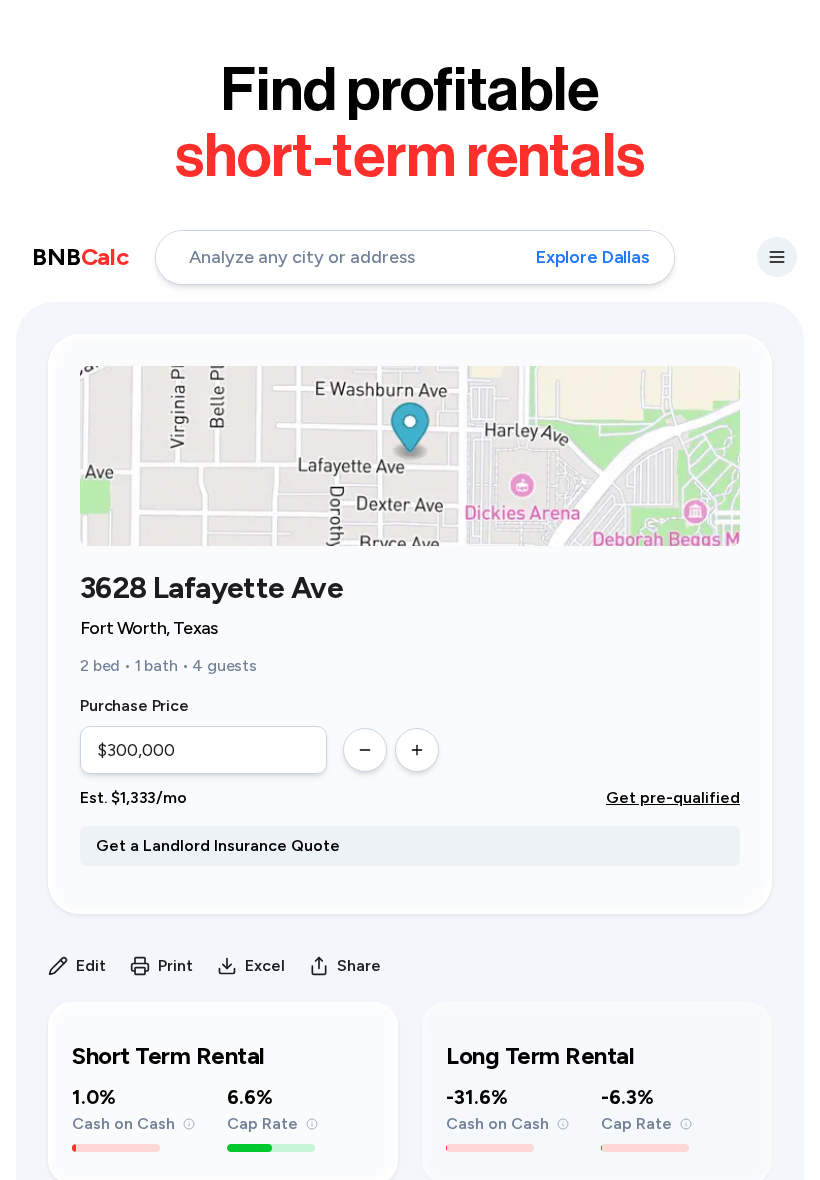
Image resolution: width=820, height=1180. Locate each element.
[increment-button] (417, 750)
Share (359, 965)
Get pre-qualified (673, 797)
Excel (265, 965)
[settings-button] (777, 257)
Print (175, 965)
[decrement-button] (365, 750)
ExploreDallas (593, 257)
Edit (91, 965)
